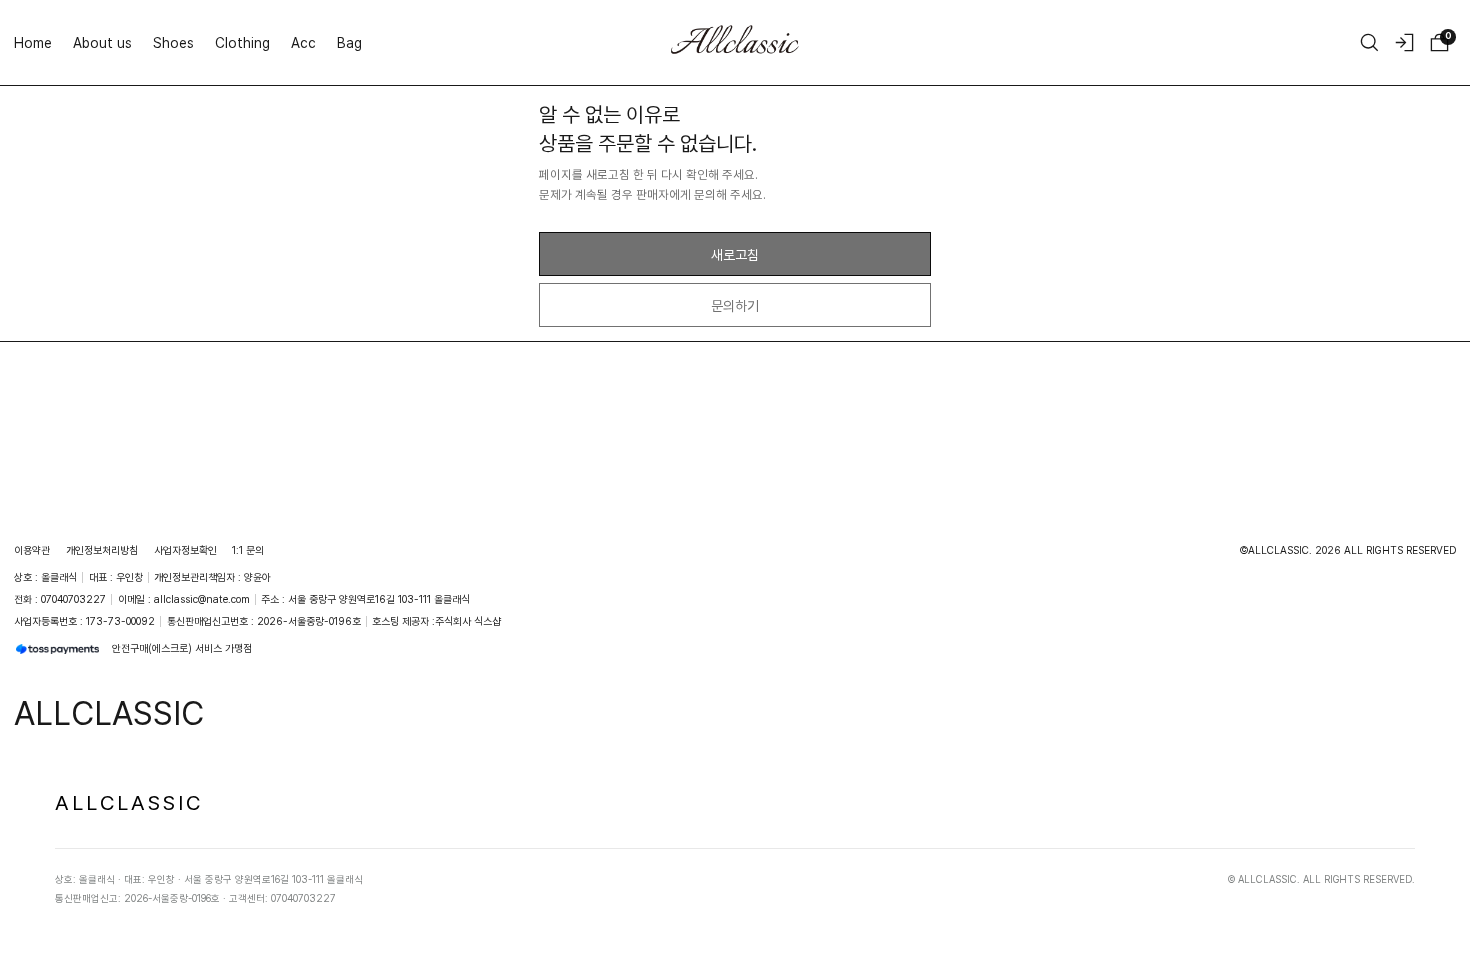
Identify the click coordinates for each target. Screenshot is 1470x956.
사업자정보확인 (185, 550)
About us (102, 42)
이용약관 (32, 550)
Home (33, 42)
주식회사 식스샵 (468, 621)
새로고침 (735, 254)
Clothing (242, 42)
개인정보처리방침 (102, 550)
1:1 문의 (248, 550)
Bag (349, 42)
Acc (303, 42)
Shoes (173, 42)
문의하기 (735, 305)
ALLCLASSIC (129, 802)
